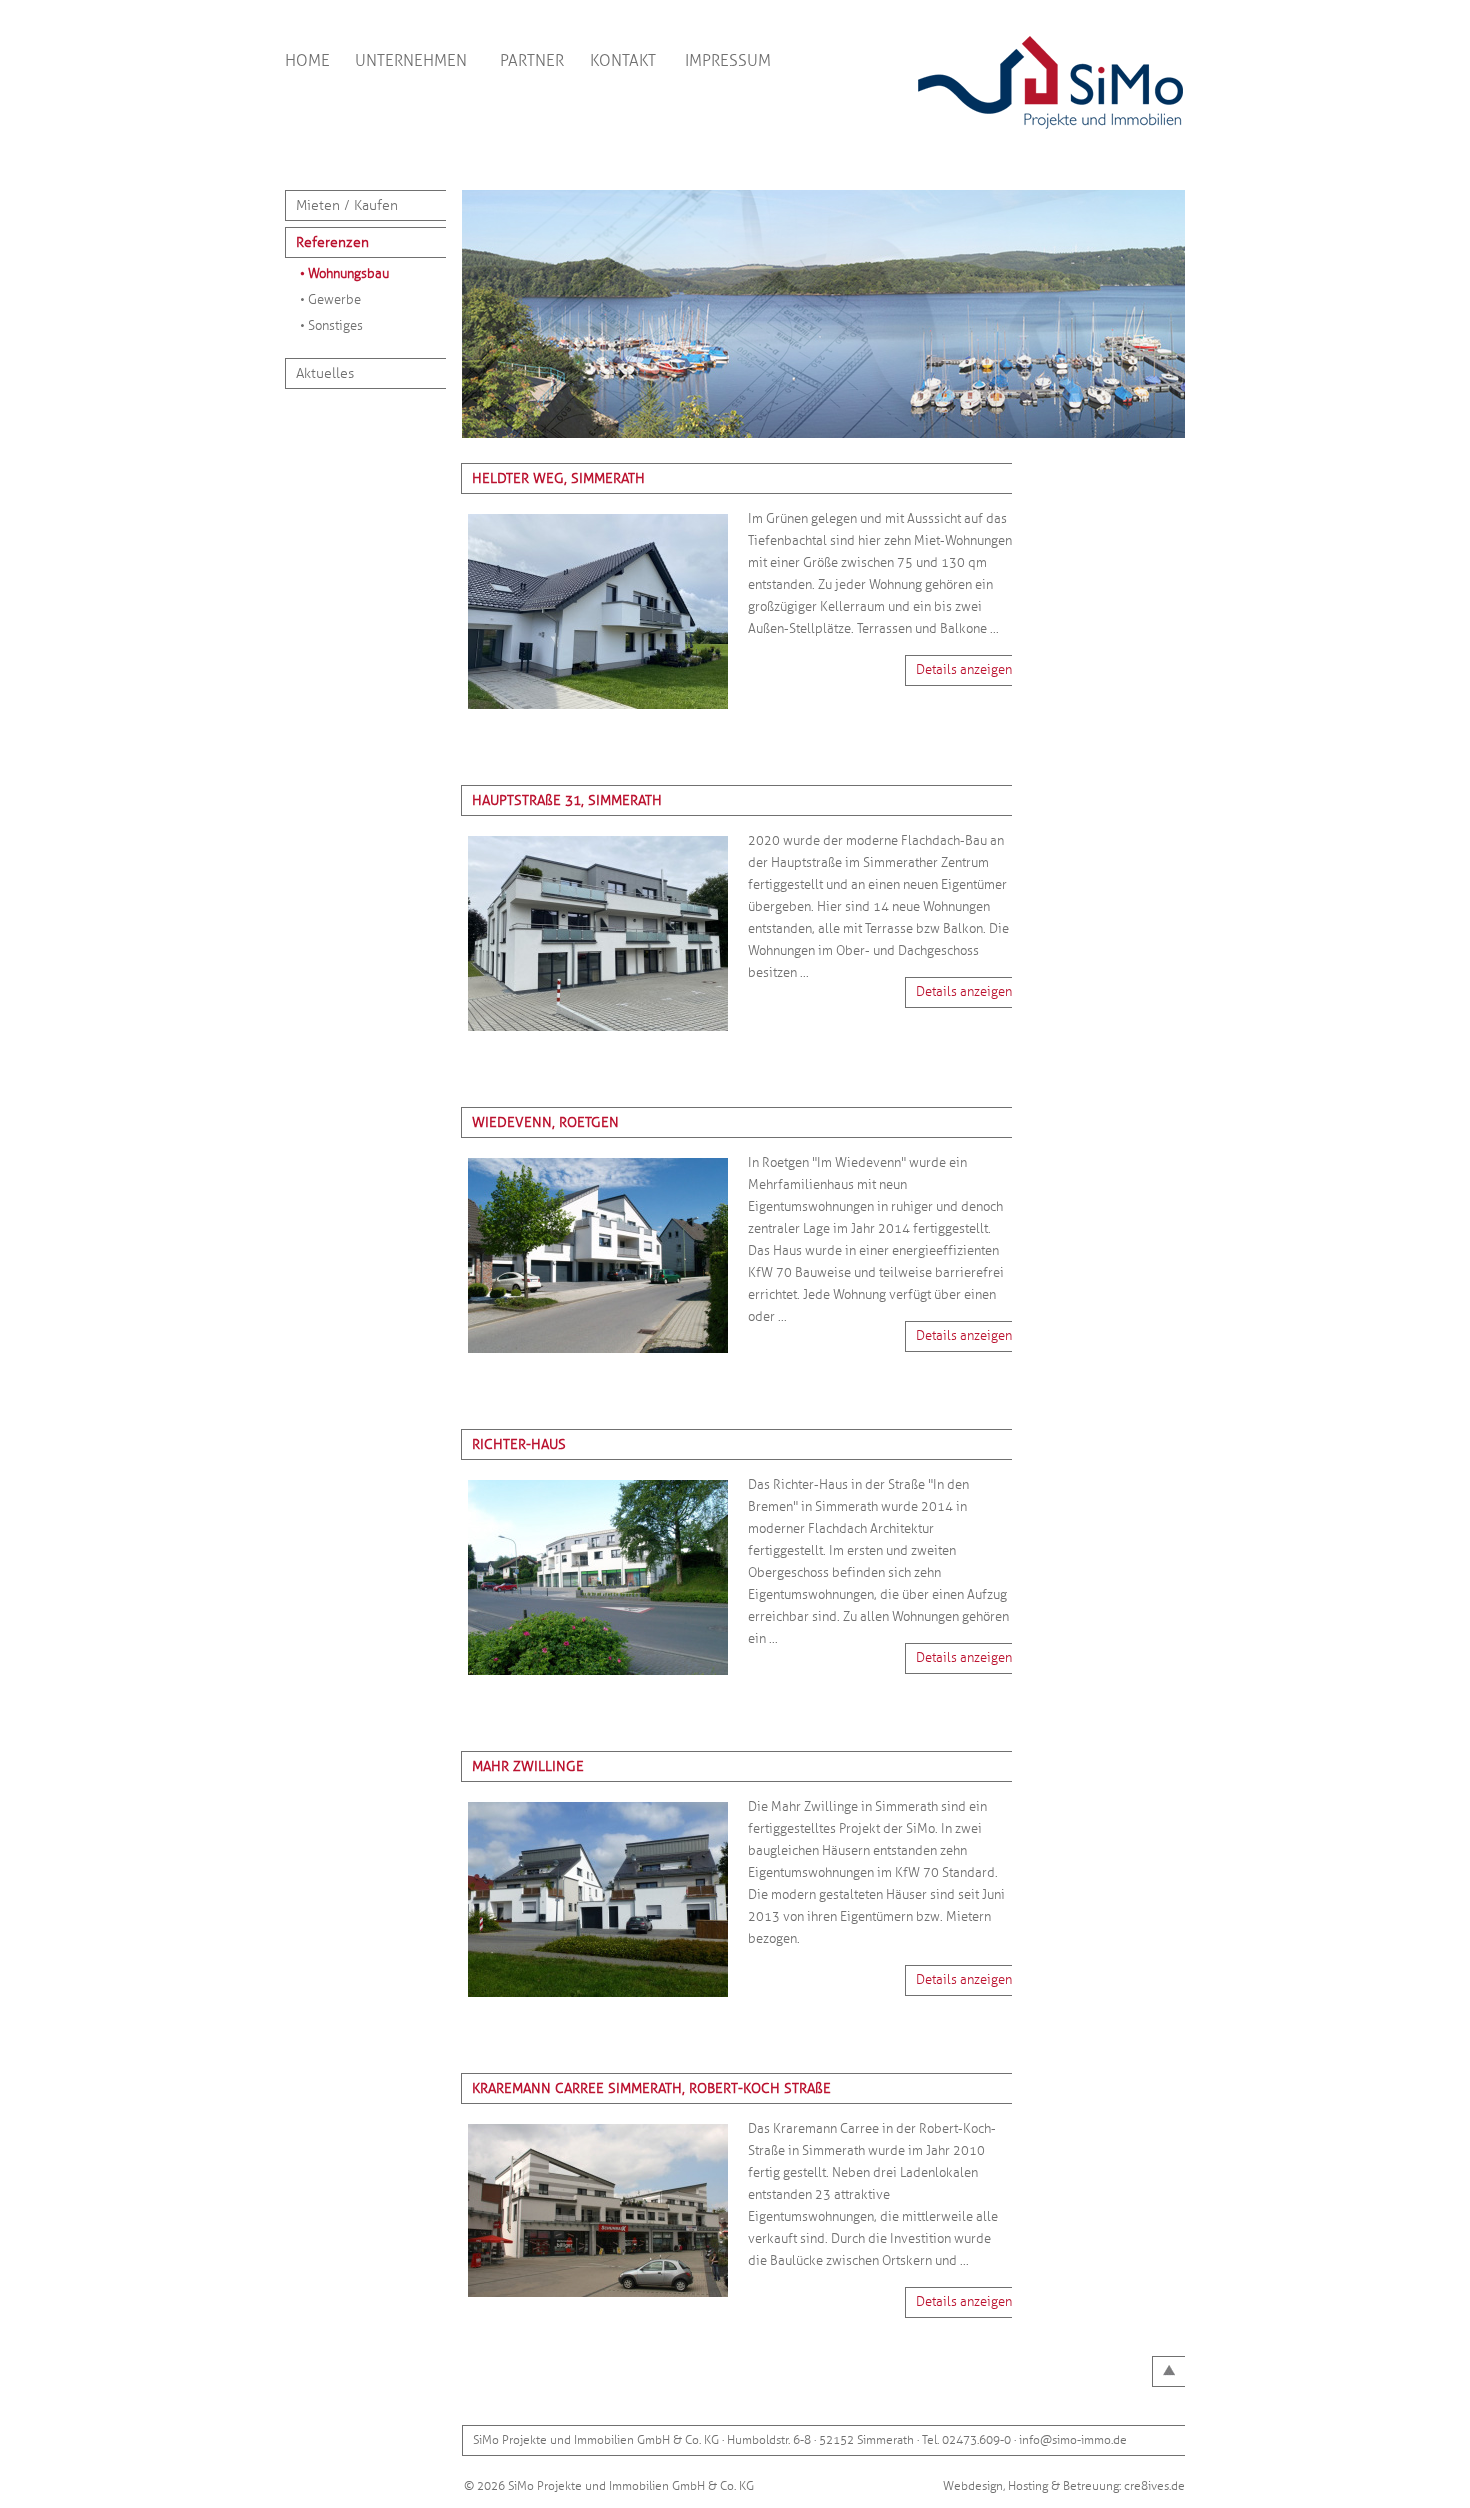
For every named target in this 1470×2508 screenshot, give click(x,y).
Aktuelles (325, 373)
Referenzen (332, 242)
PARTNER (532, 61)
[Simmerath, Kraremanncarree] (598, 2299)
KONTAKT (623, 61)
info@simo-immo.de (1073, 2440)
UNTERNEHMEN (411, 61)
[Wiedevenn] (598, 1355)
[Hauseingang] (598, 711)
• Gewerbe (330, 300)
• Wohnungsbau (344, 274)
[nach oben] (1169, 2371)
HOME (307, 61)
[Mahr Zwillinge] (598, 1999)
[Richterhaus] (598, 1677)
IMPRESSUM (728, 61)
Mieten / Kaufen (347, 205)
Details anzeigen (964, 670)
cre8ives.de (1154, 2486)
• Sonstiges (331, 326)
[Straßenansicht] (598, 1033)
